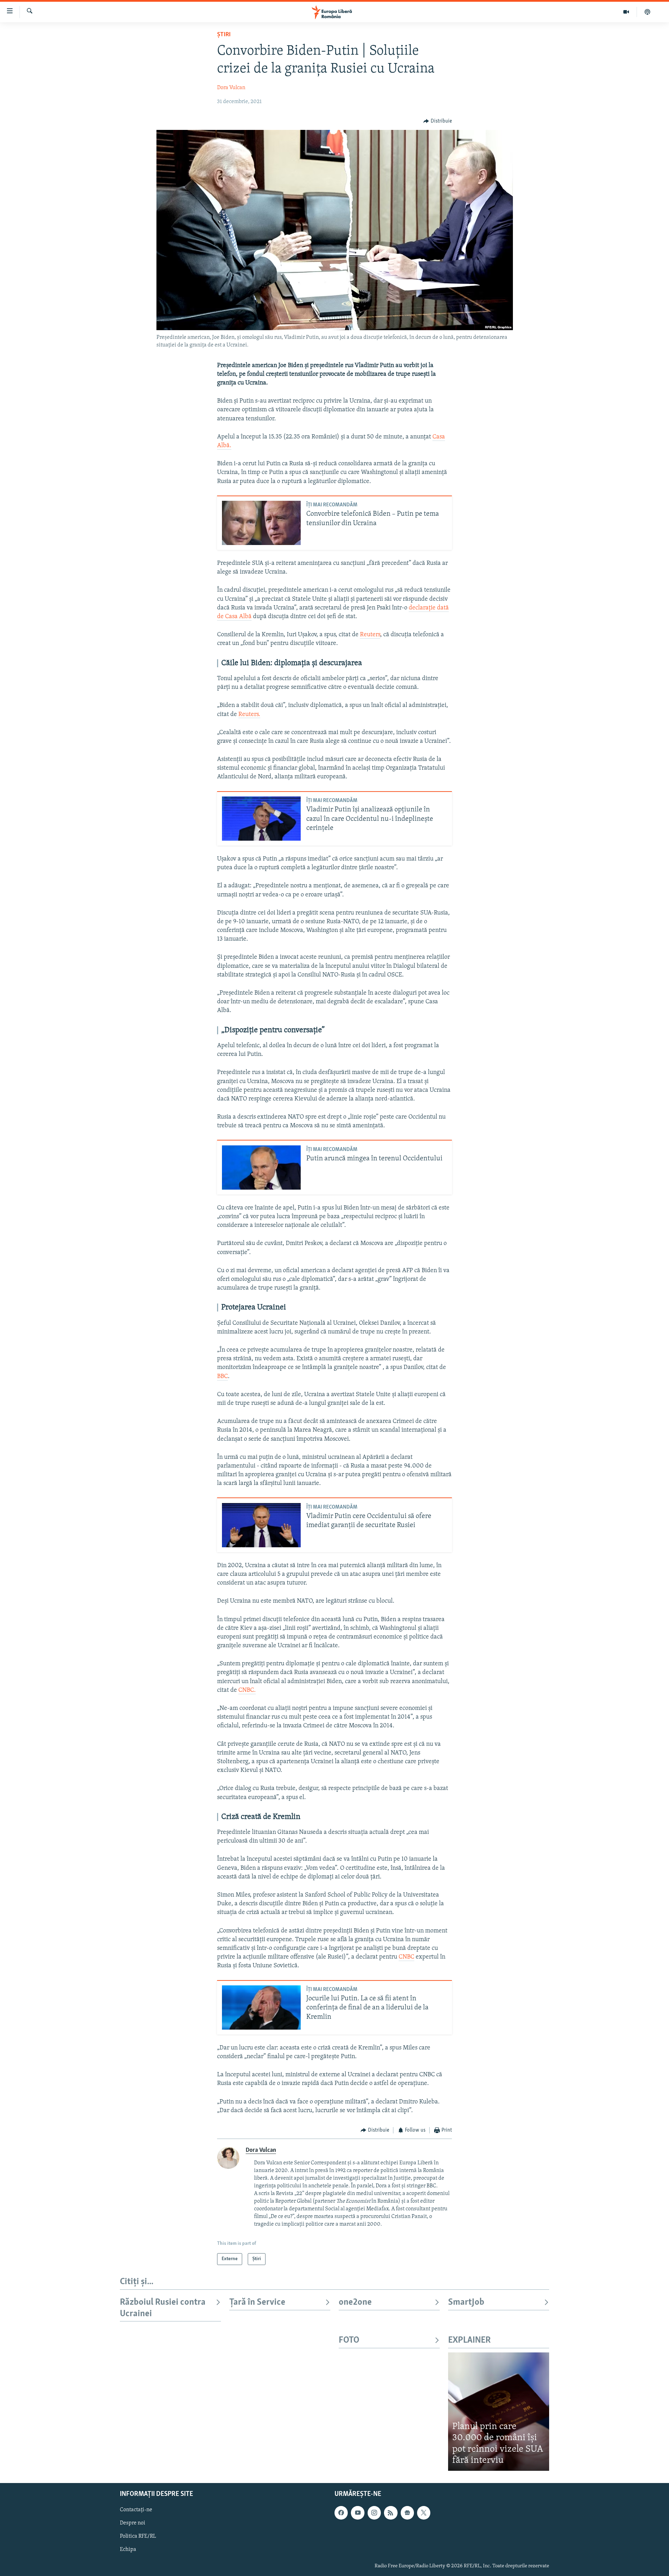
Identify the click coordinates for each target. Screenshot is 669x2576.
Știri (224, 35)
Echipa (128, 2550)
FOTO (349, 2340)
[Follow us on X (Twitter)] (424, 2513)
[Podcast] (647, 12)
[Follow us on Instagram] (374, 2513)
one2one (355, 2302)
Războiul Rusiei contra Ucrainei (163, 2308)
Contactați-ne (136, 2510)
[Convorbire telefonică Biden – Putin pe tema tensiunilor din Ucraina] (261, 523)
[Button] (438, 121)
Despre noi (133, 2523)
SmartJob (466, 2302)
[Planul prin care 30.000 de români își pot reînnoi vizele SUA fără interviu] (499, 2411)
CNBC (406, 1957)
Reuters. (249, 715)
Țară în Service (257, 2302)
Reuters (370, 635)
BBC (222, 1377)
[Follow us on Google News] (407, 2513)
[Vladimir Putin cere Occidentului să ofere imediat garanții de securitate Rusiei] (261, 1525)
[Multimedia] (626, 12)
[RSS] (391, 2513)
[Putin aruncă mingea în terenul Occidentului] (261, 1168)
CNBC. (247, 1690)
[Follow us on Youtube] (357, 2513)
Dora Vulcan (231, 88)
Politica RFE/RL (138, 2536)
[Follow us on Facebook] (341, 2513)
